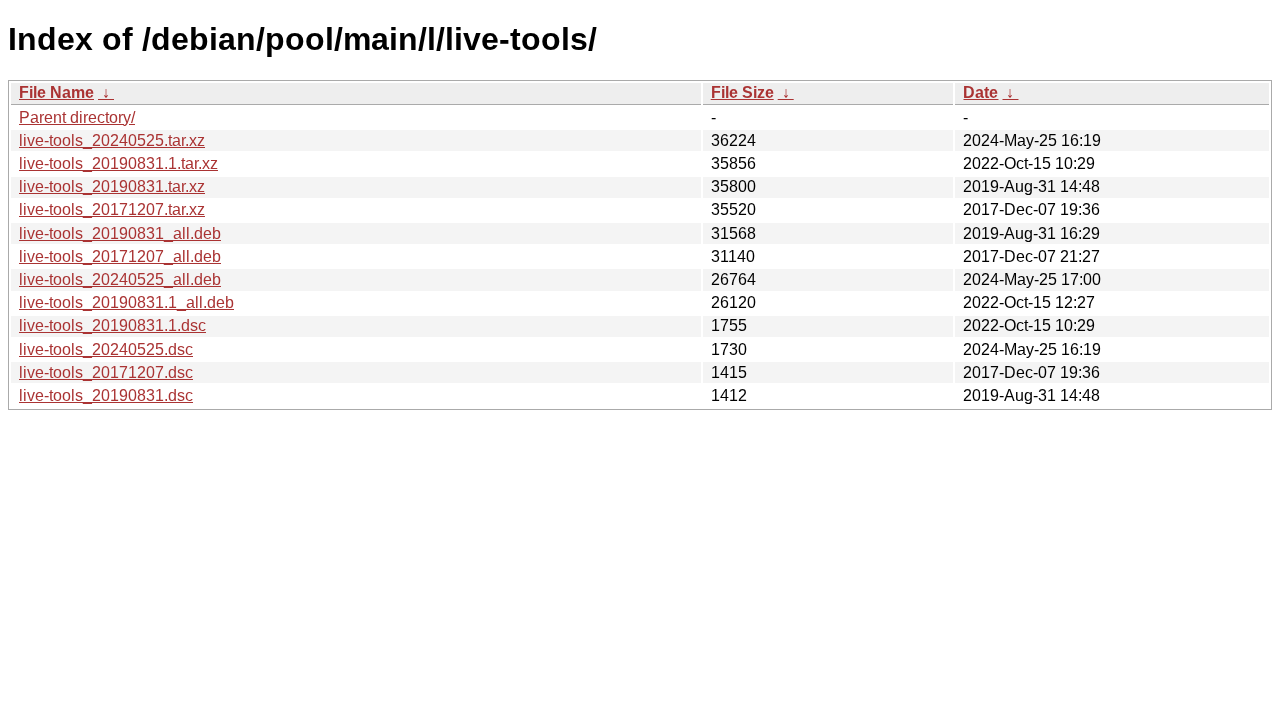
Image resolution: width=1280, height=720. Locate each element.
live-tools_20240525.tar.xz (112, 140)
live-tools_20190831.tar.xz (112, 186)
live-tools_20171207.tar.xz (112, 209)
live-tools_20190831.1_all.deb (126, 302)
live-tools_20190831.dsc (106, 395)
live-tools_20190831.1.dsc (112, 325)
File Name (56, 92)
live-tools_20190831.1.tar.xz (118, 163)
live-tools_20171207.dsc (106, 372)
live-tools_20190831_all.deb (120, 233)
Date (980, 92)
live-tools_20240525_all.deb (120, 279)
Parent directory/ (77, 117)
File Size (742, 92)
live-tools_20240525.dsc (106, 349)
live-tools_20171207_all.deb (120, 256)
